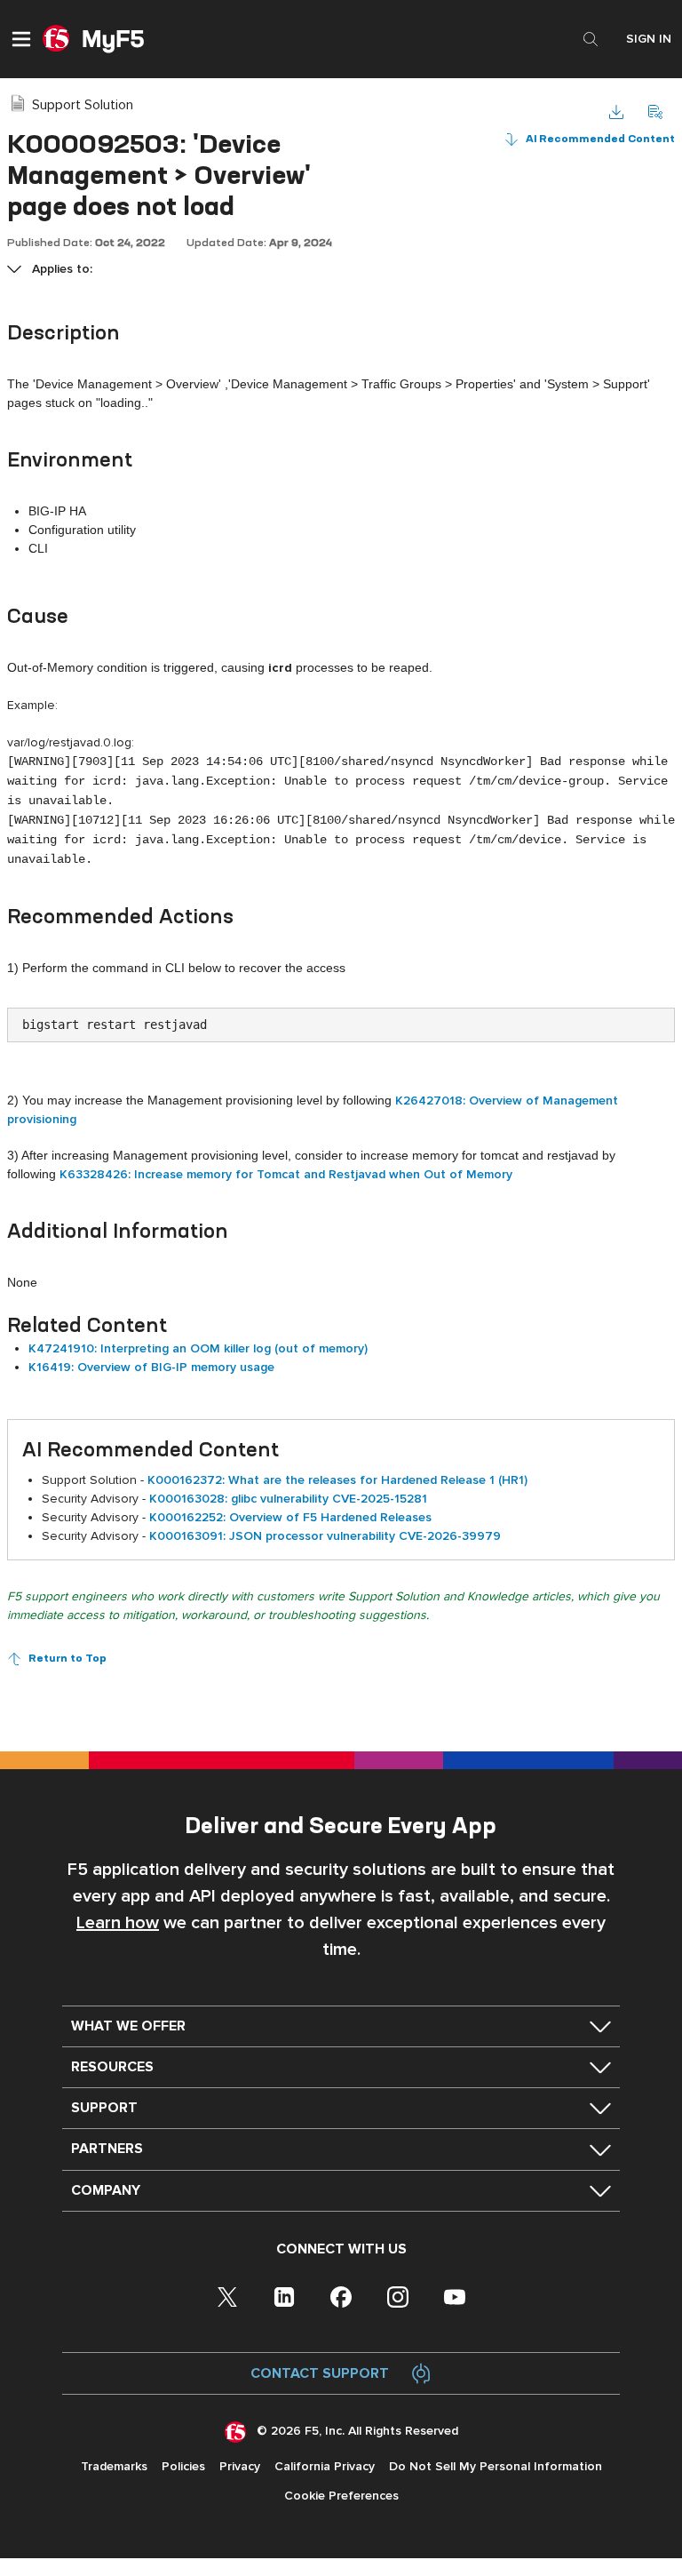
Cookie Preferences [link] (341, 2496)
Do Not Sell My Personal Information (496, 2466)
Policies (183, 2466)
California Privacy (325, 2466)
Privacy (240, 2466)
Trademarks (114, 2466)
